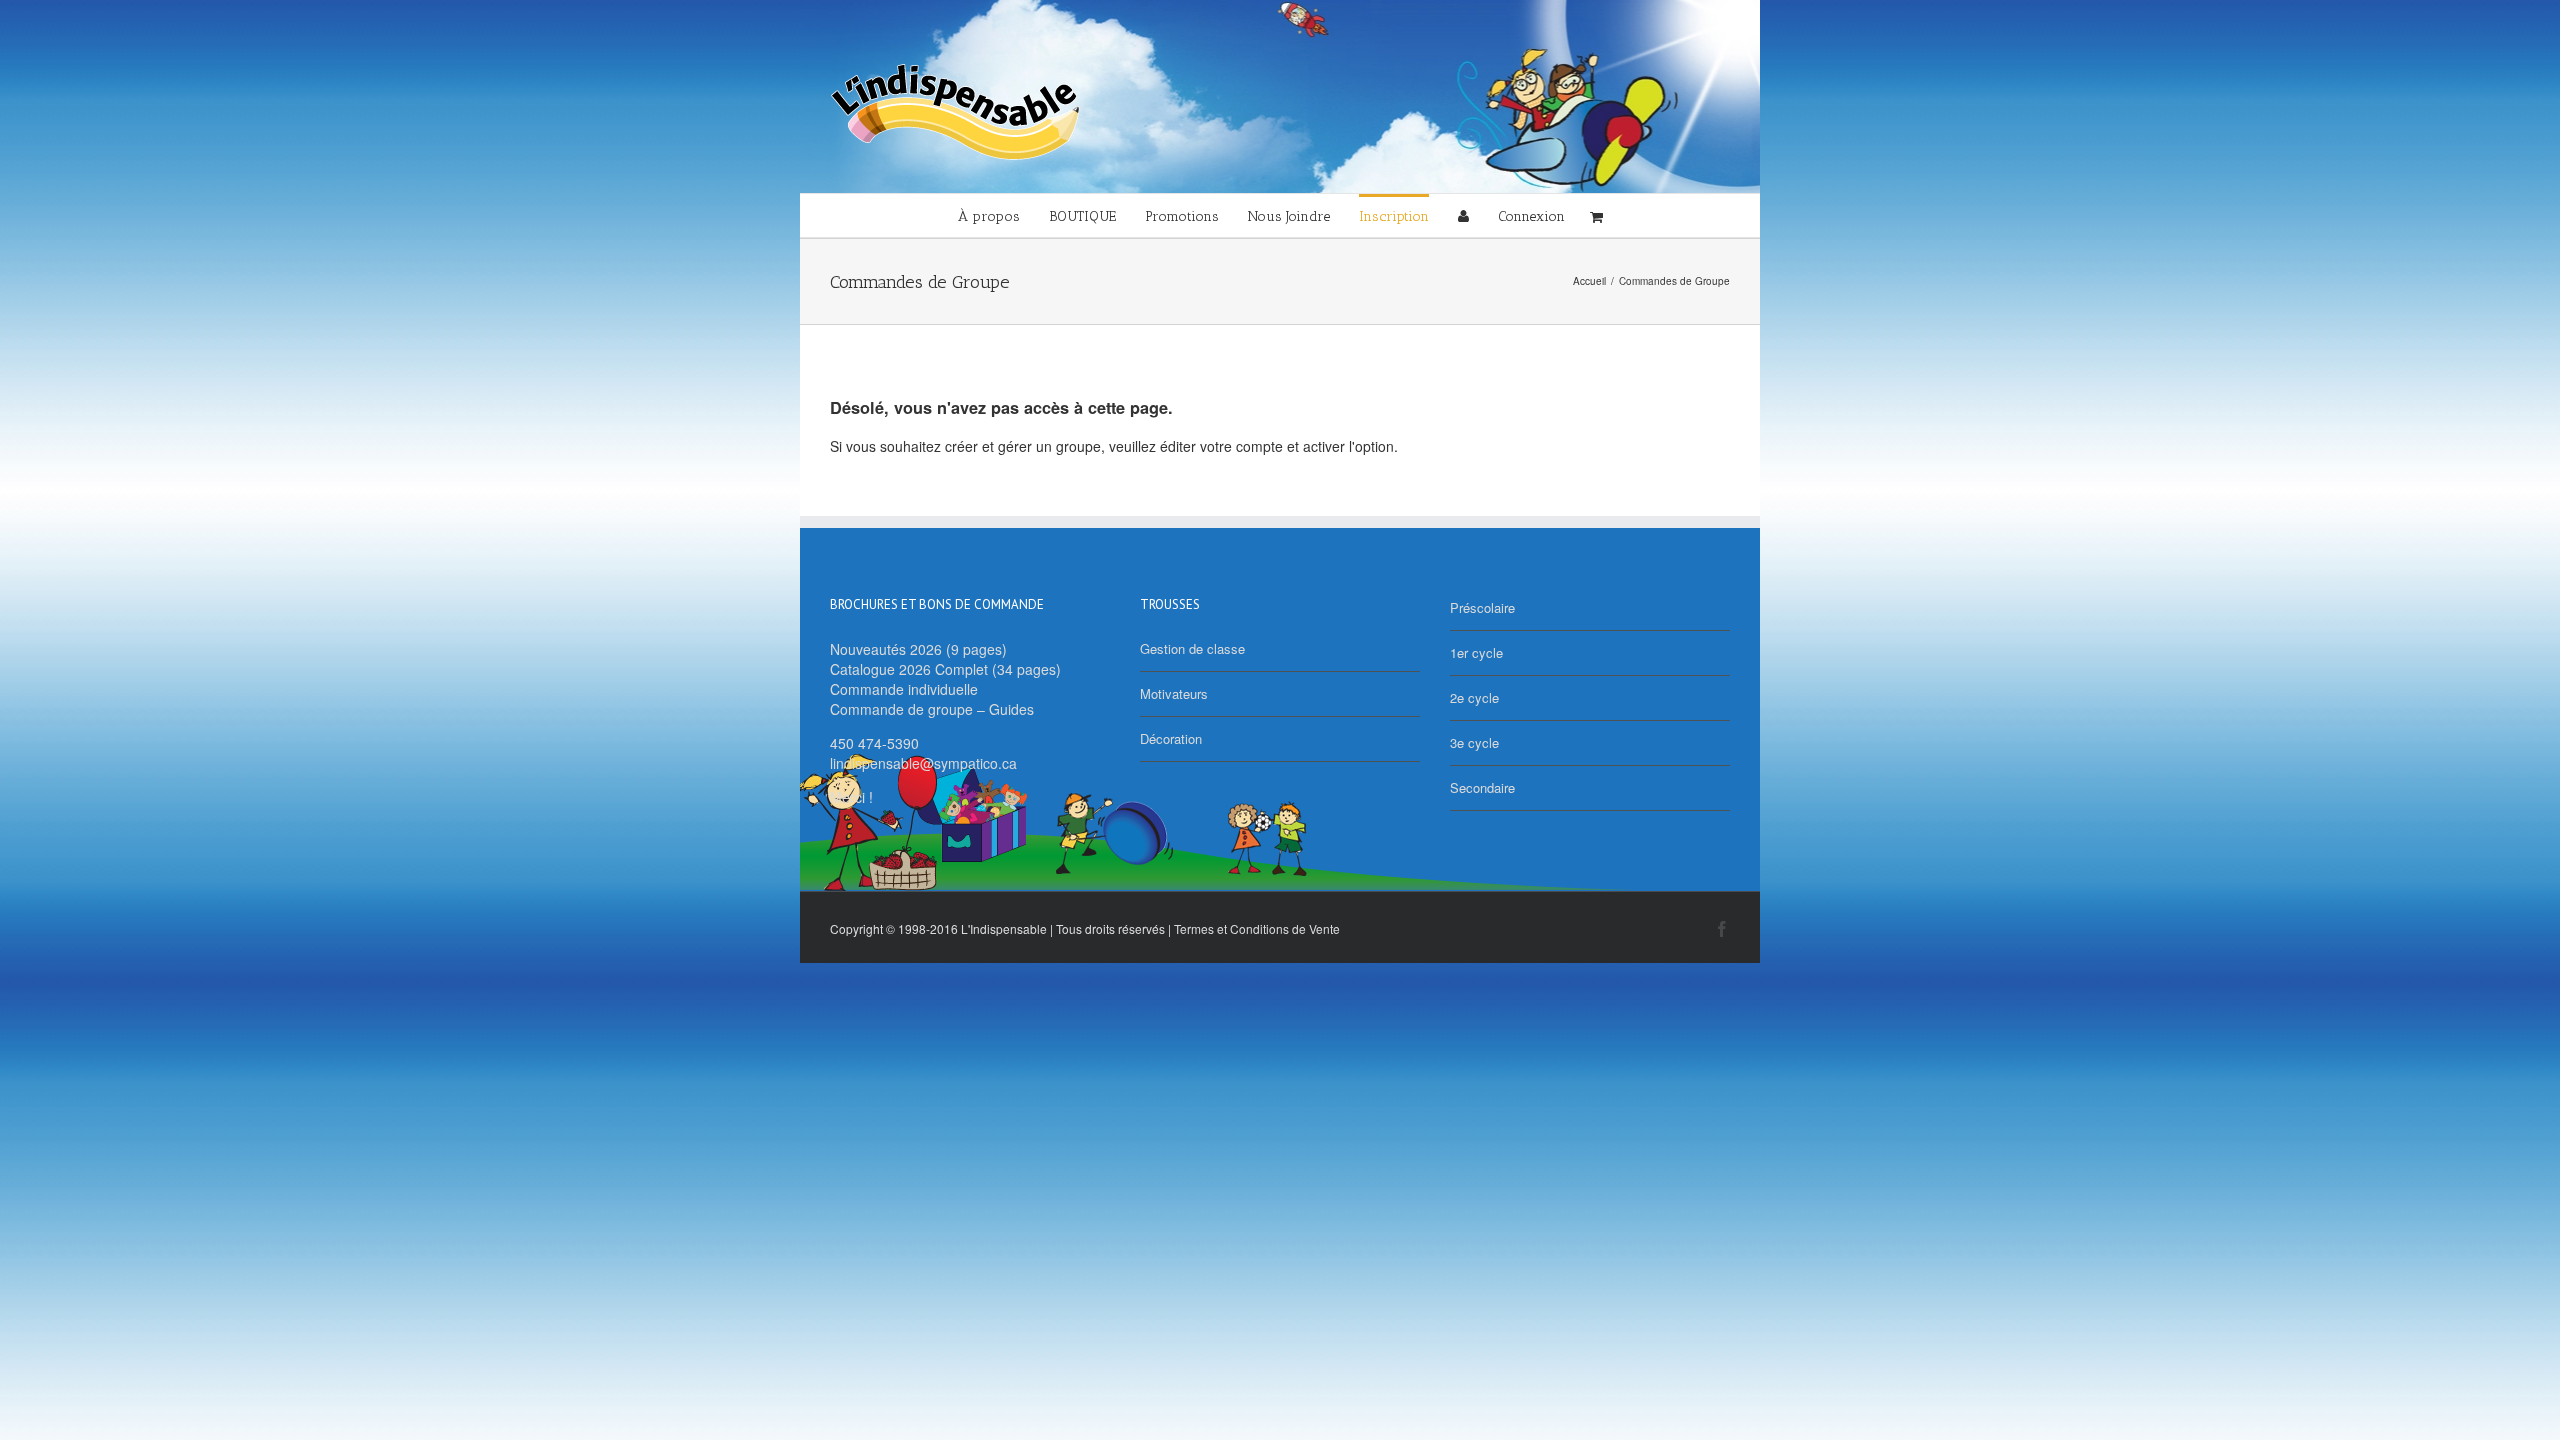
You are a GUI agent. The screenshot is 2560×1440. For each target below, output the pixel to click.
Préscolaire (1482, 607)
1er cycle (1476, 652)
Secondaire (1482, 787)
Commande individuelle (904, 689)
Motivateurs (1174, 693)
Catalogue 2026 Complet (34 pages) (945, 669)
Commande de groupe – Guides (932, 709)
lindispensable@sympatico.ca (923, 763)
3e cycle (1474, 742)
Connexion (1531, 216)
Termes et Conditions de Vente (1257, 928)
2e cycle (1474, 697)
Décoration (1171, 738)
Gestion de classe (1192, 648)
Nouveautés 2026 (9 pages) (918, 649)
